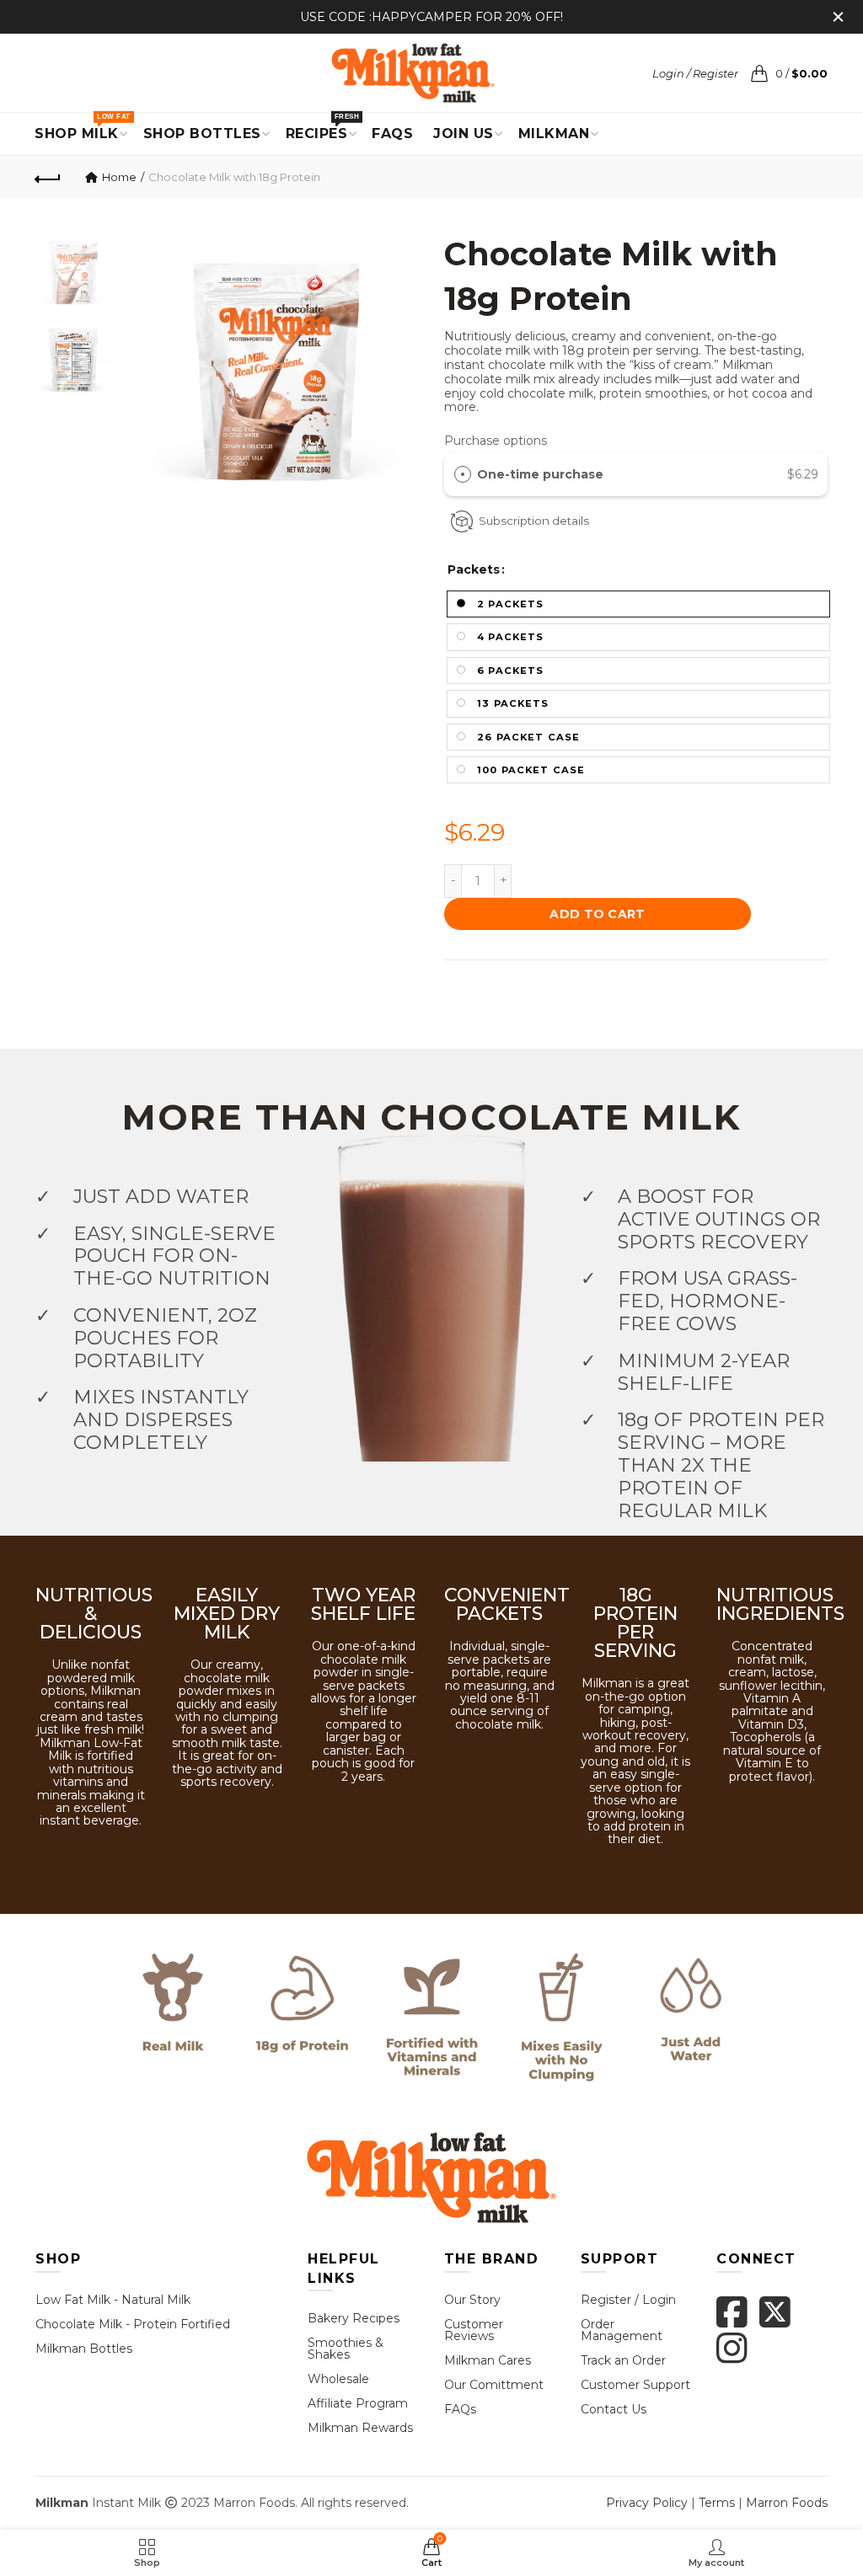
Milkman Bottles (84, 2349)
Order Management (622, 2330)
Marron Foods (787, 2503)
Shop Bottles (202, 134)
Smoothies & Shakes (346, 2349)
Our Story (472, 2300)
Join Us (464, 134)
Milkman (554, 134)
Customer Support (635, 2385)
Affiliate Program (358, 2403)
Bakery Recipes (354, 2318)
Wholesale (338, 2379)
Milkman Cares (488, 2360)
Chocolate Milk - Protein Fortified (133, 2324)
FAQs (460, 2409)
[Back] (48, 177)
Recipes (322, 127)
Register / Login (628, 2300)
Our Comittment (494, 2385)
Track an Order (623, 2360)
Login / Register (695, 73)
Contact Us (614, 2409)
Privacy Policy (647, 2503)
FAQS (392, 134)
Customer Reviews (474, 2330)
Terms (717, 2503)
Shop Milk (82, 127)
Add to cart (597, 914)
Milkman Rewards (360, 2428)
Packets (474, 570)
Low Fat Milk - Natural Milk (113, 2300)
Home (119, 177)
